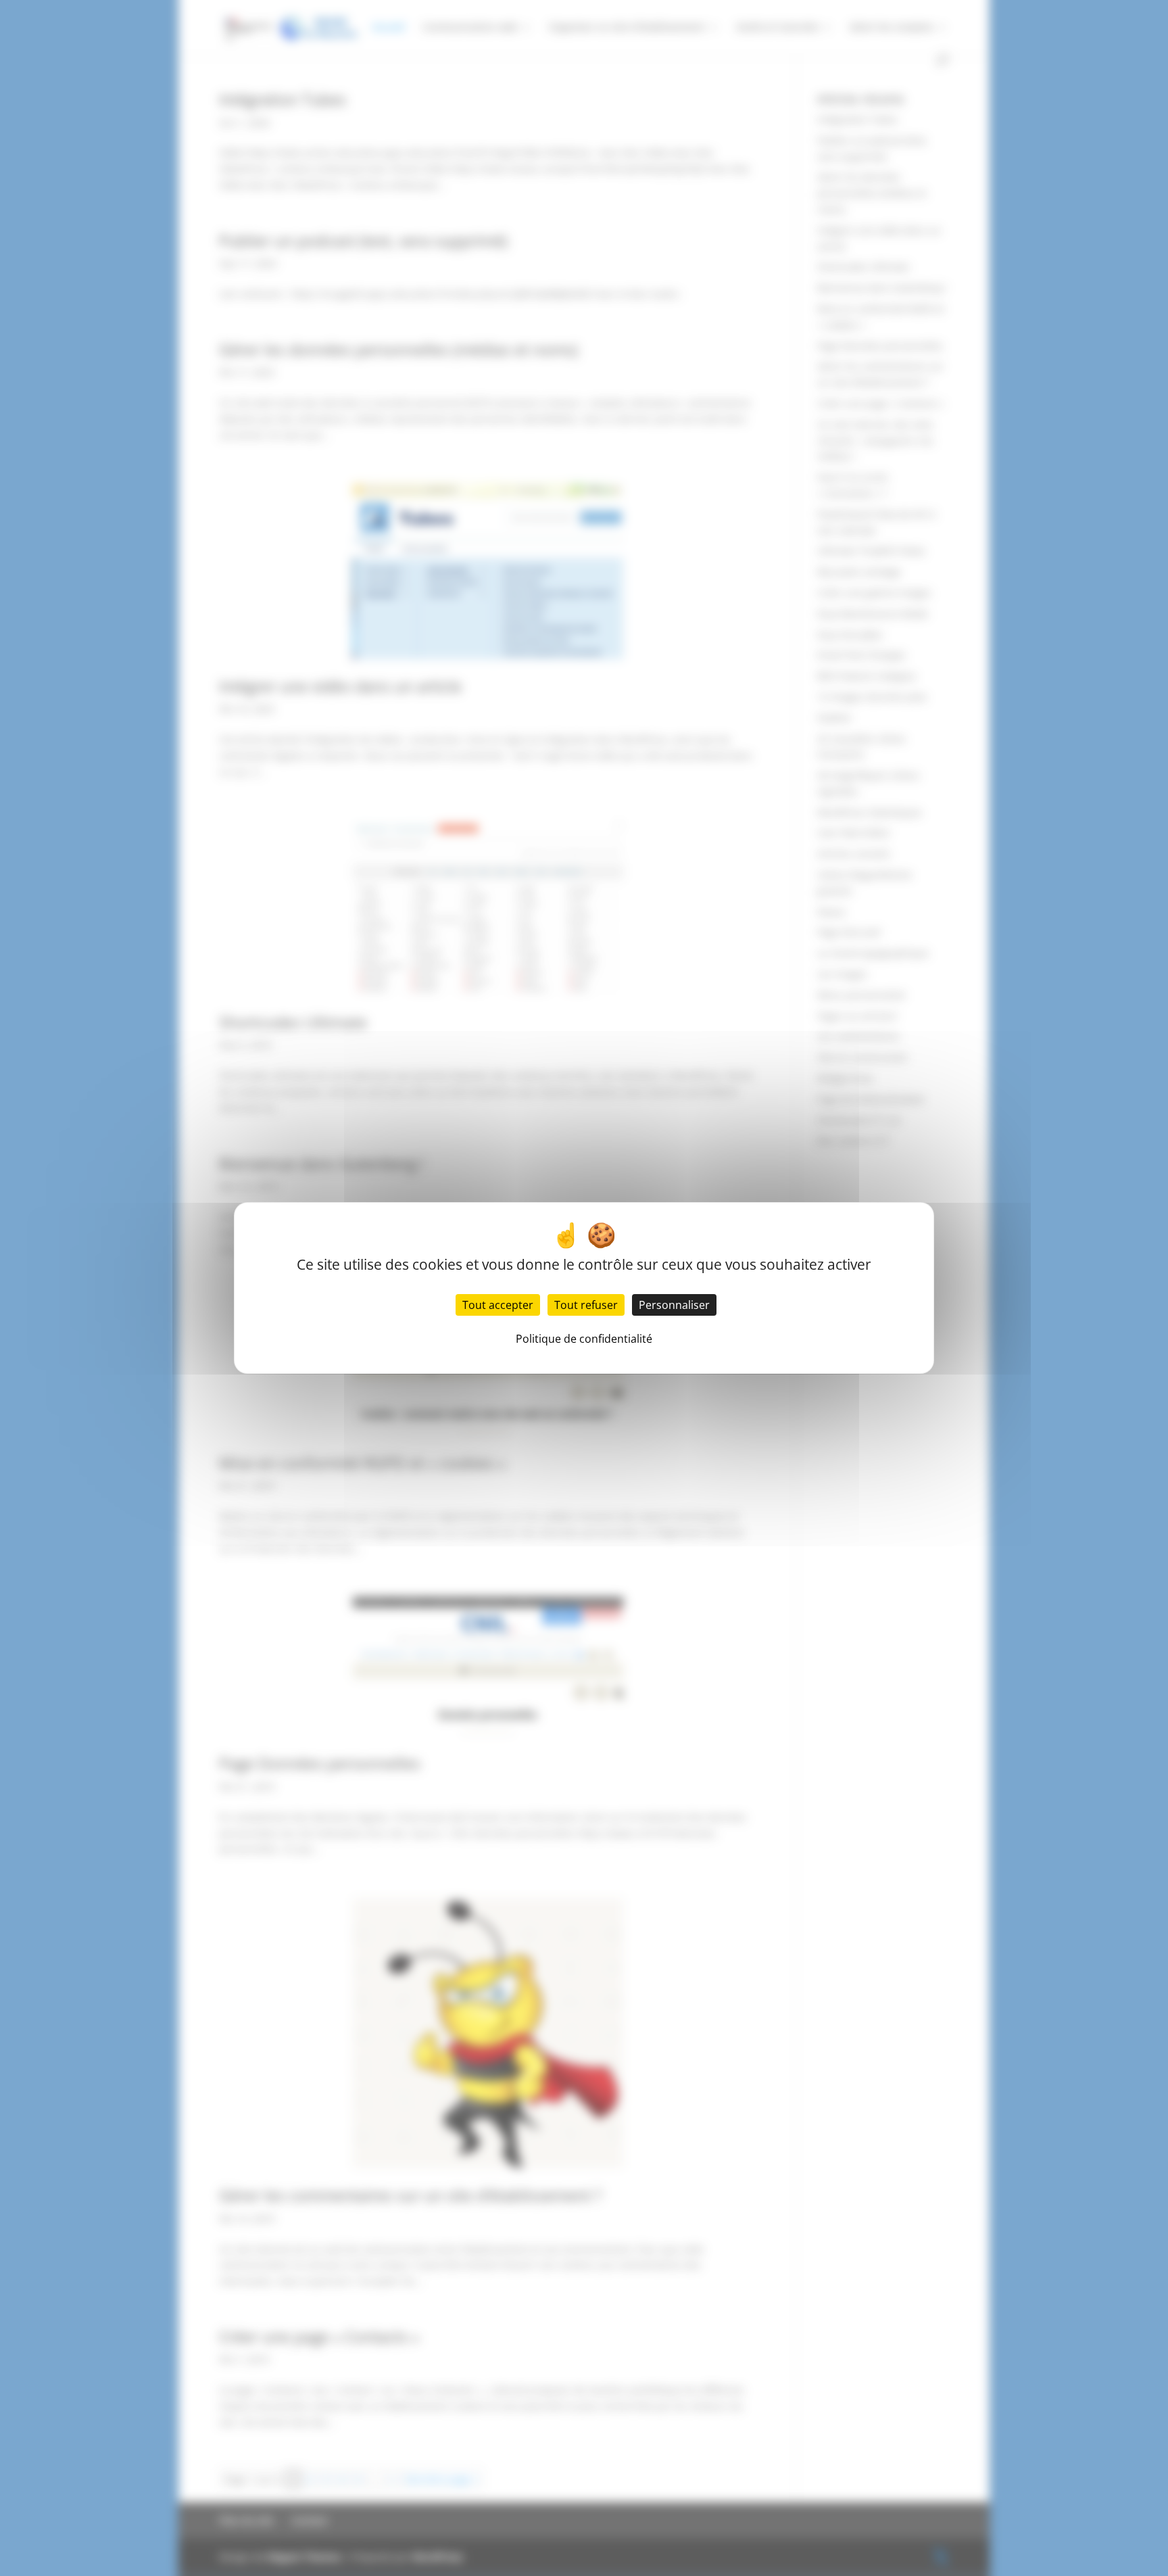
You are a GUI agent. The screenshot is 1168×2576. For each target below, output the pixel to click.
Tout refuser (586, 1305)
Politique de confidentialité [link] (584, 1339)
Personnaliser (674, 1305)
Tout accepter (498, 1305)
